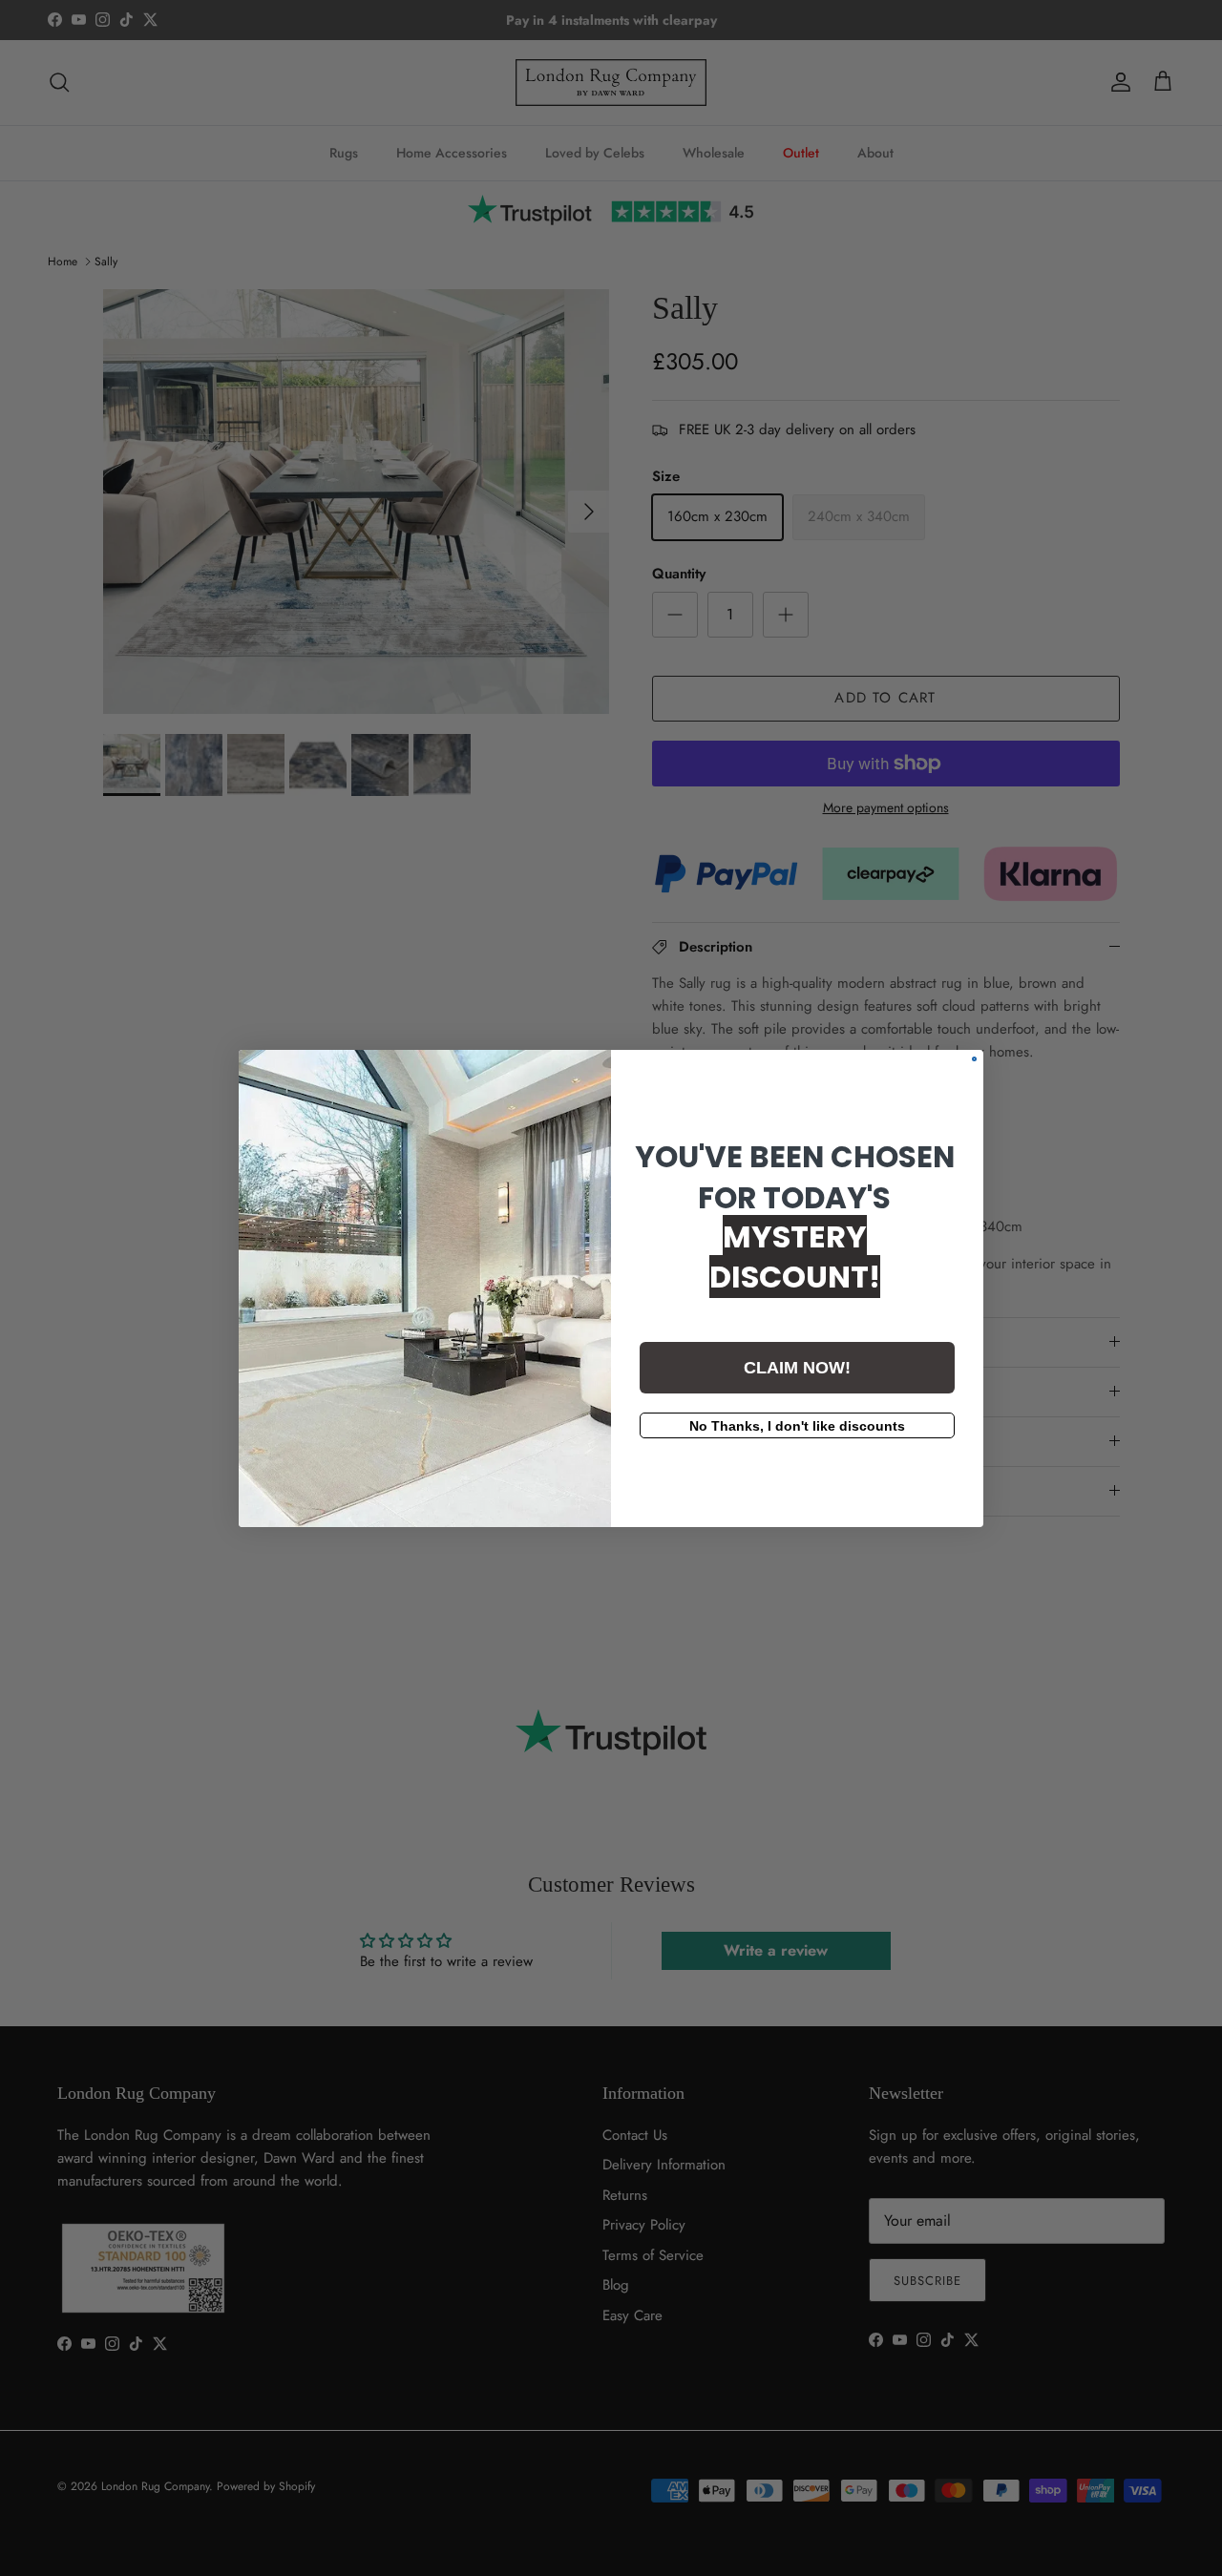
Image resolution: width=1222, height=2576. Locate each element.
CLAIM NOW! (797, 1368)
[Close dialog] (974, 1059)
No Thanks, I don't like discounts (797, 1426)
